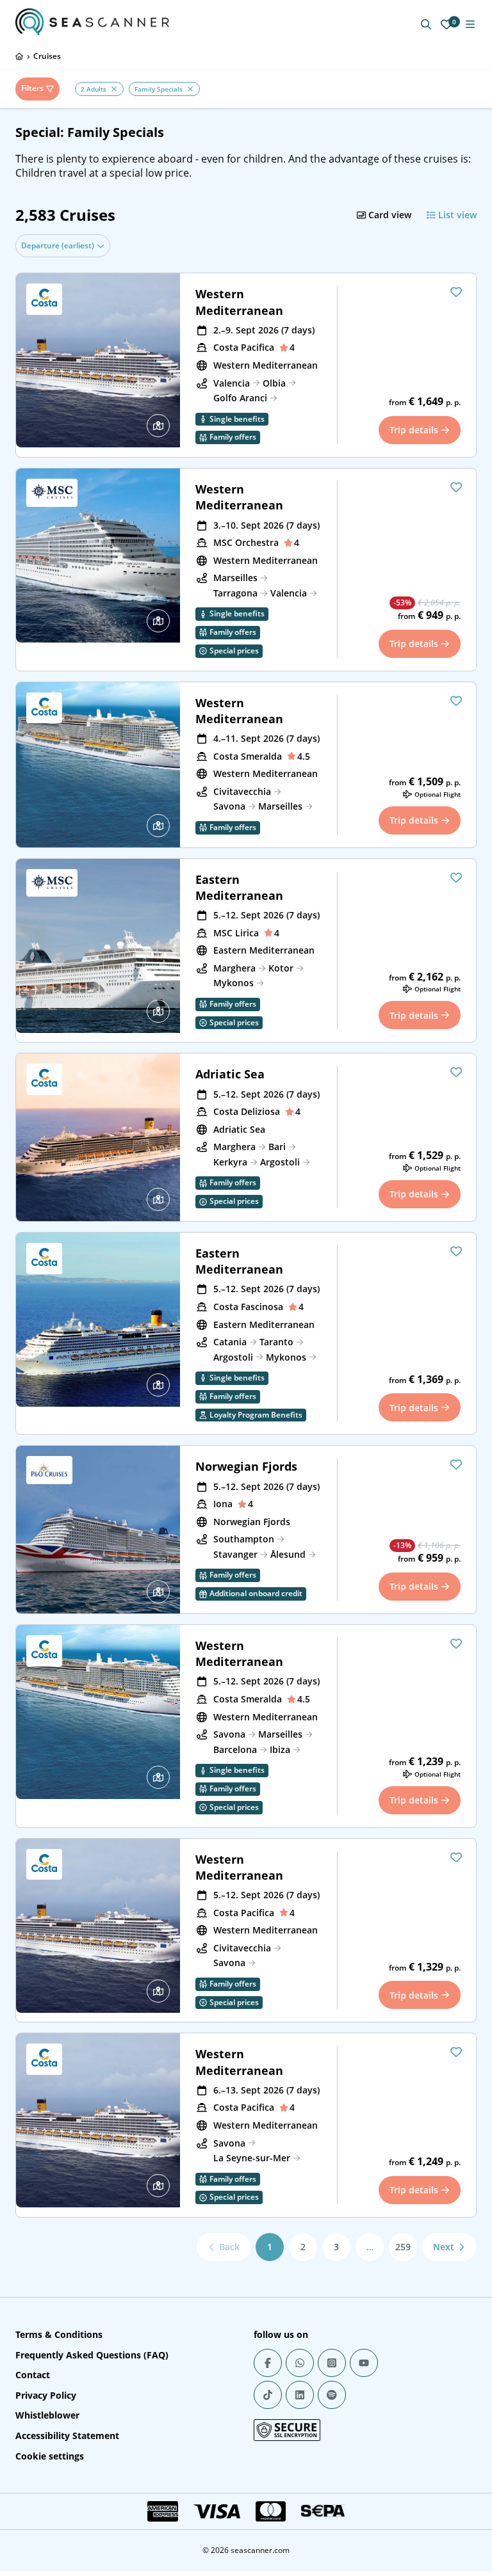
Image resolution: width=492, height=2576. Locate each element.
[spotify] (332, 2395)
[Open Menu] (470, 24)
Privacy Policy (46, 2395)
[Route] (158, 426)
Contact (33, 2375)
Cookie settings (50, 2456)
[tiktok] (268, 2395)
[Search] (426, 24)
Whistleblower (47, 2415)
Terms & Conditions (59, 2334)
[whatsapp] (300, 2363)
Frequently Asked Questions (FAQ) (92, 2355)
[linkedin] (300, 2395)
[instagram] (332, 2363)
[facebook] (268, 2363)
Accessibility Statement (67, 2436)
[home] (19, 56)
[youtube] (364, 2363)
